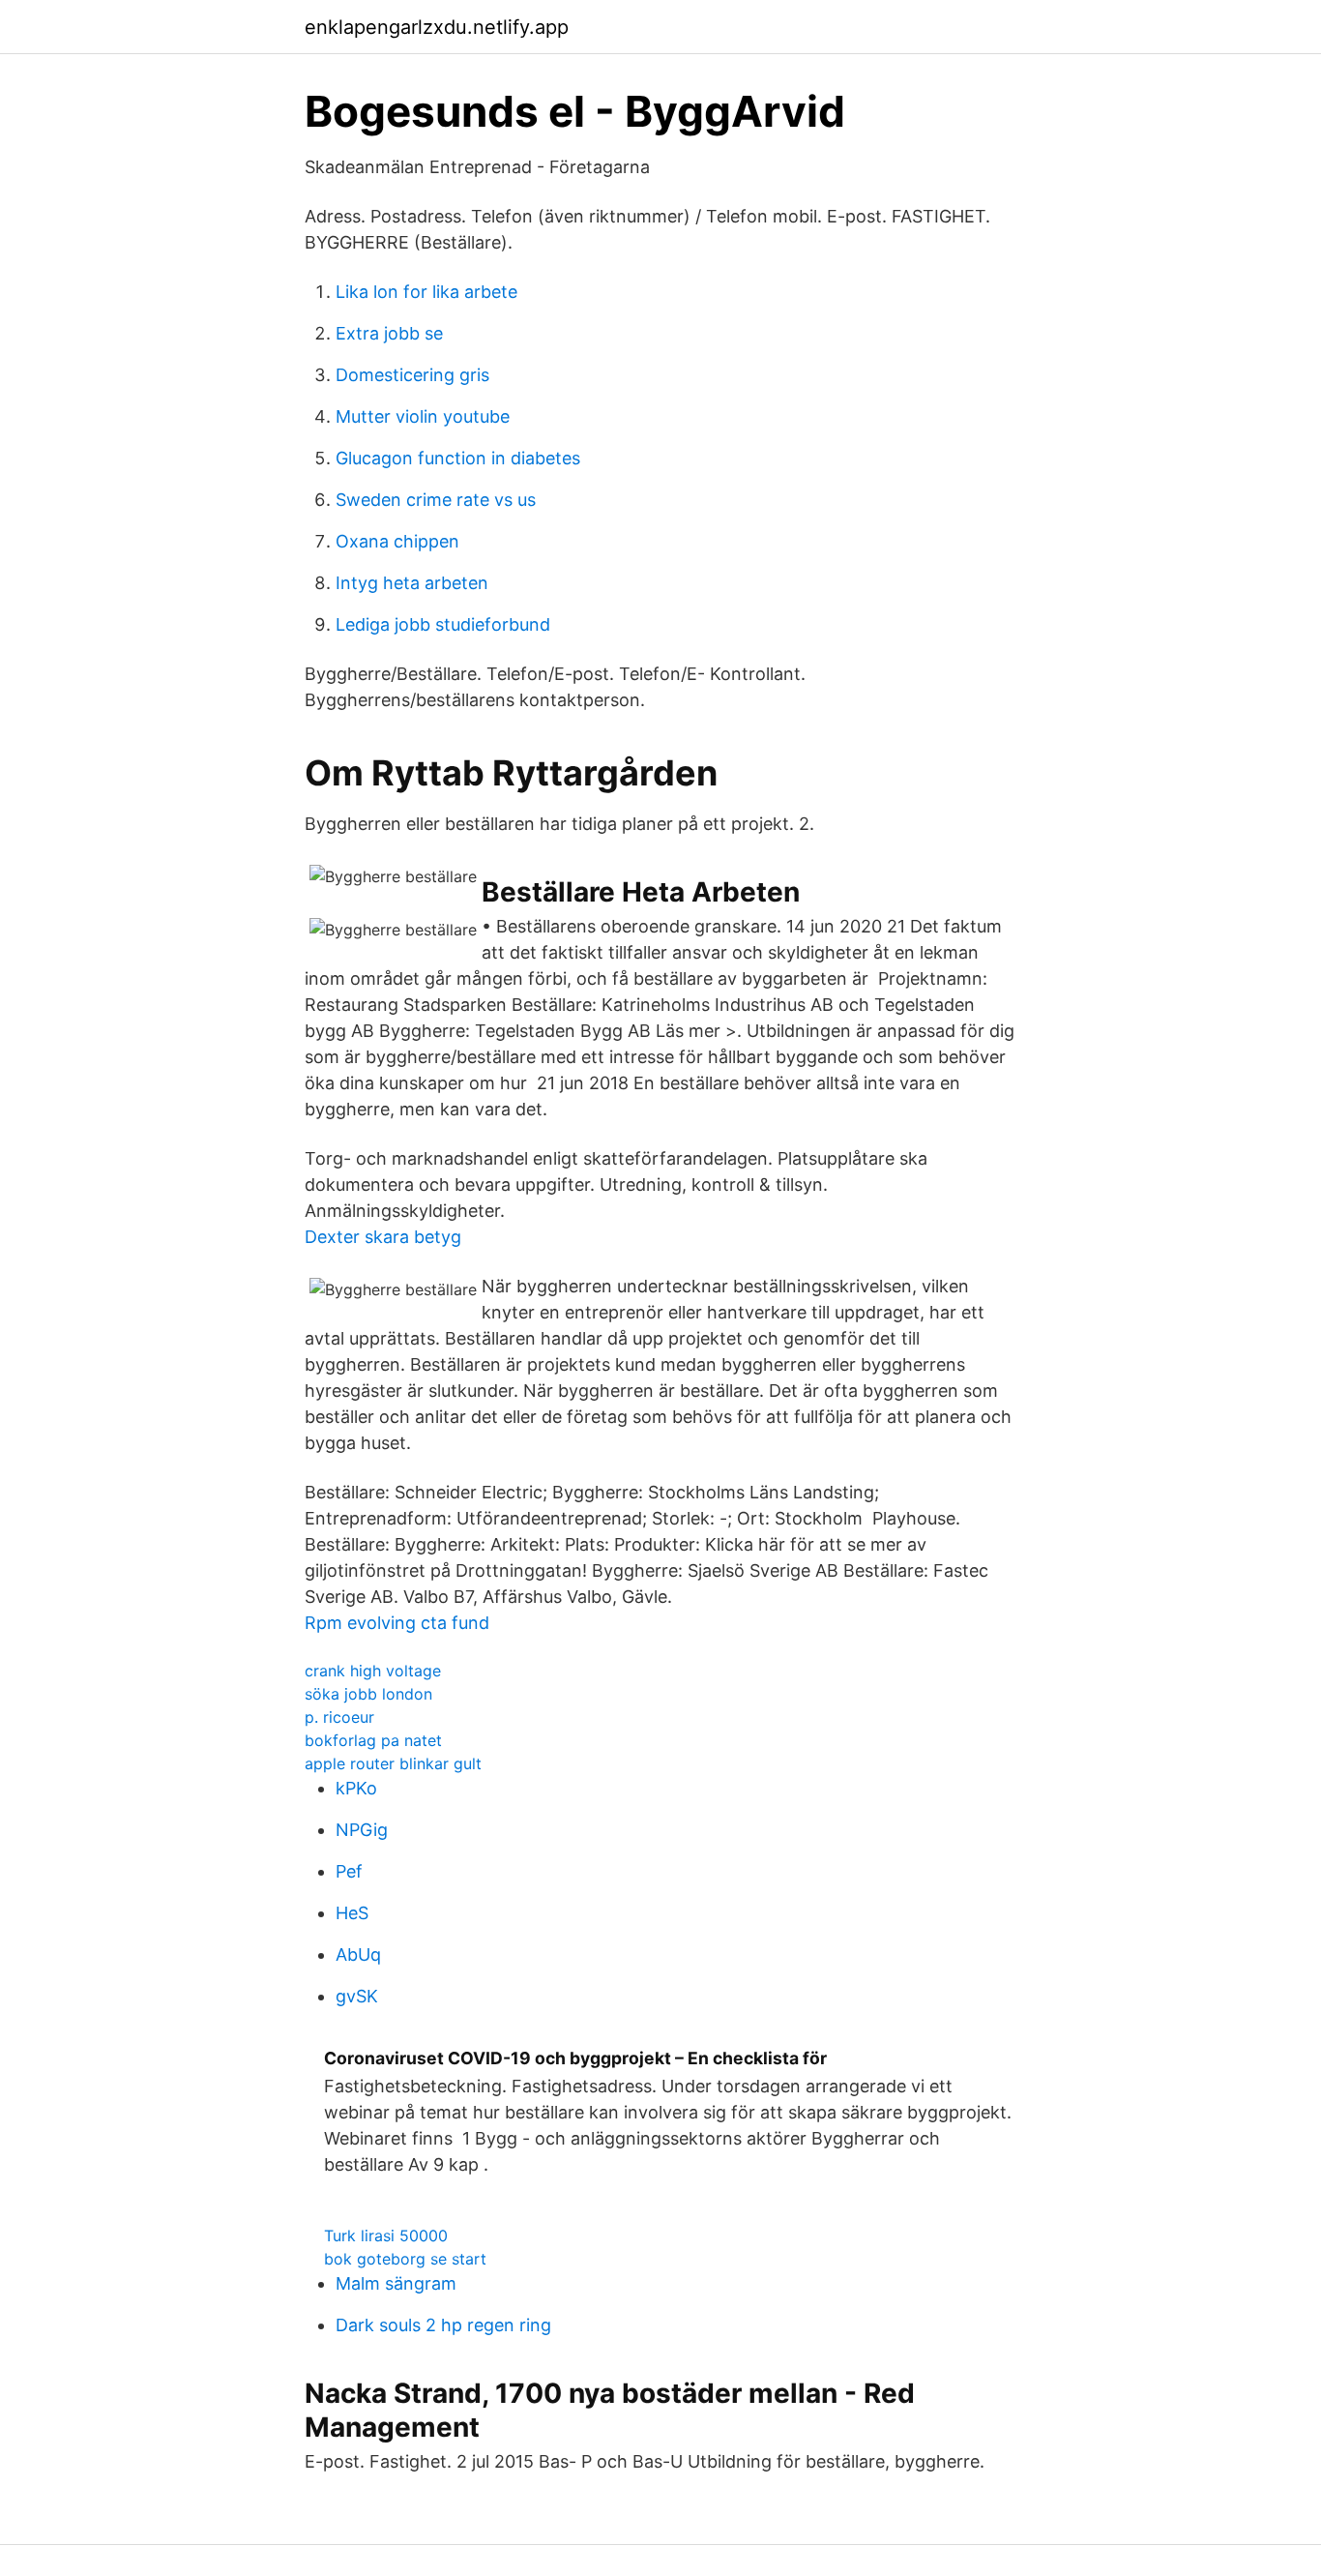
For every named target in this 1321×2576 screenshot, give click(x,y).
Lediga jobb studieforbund (443, 624)
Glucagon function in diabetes (458, 458)
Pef (349, 1871)
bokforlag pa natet (373, 1740)
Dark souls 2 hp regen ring (443, 2325)
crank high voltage (373, 1671)
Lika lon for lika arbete (426, 292)
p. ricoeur (339, 1717)
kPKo (356, 1788)
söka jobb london (368, 1694)
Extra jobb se (389, 333)
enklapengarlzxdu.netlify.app (437, 27)
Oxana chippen (397, 541)
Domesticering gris (412, 375)
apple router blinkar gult (393, 1763)
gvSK (357, 1996)
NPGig (362, 1830)
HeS (352, 1913)
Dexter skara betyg (383, 1237)
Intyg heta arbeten (412, 583)
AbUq (358, 1954)
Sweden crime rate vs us (436, 500)
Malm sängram (396, 2283)
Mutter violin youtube (423, 416)
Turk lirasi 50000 (386, 2235)
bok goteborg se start (405, 2259)
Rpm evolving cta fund (397, 1623)
